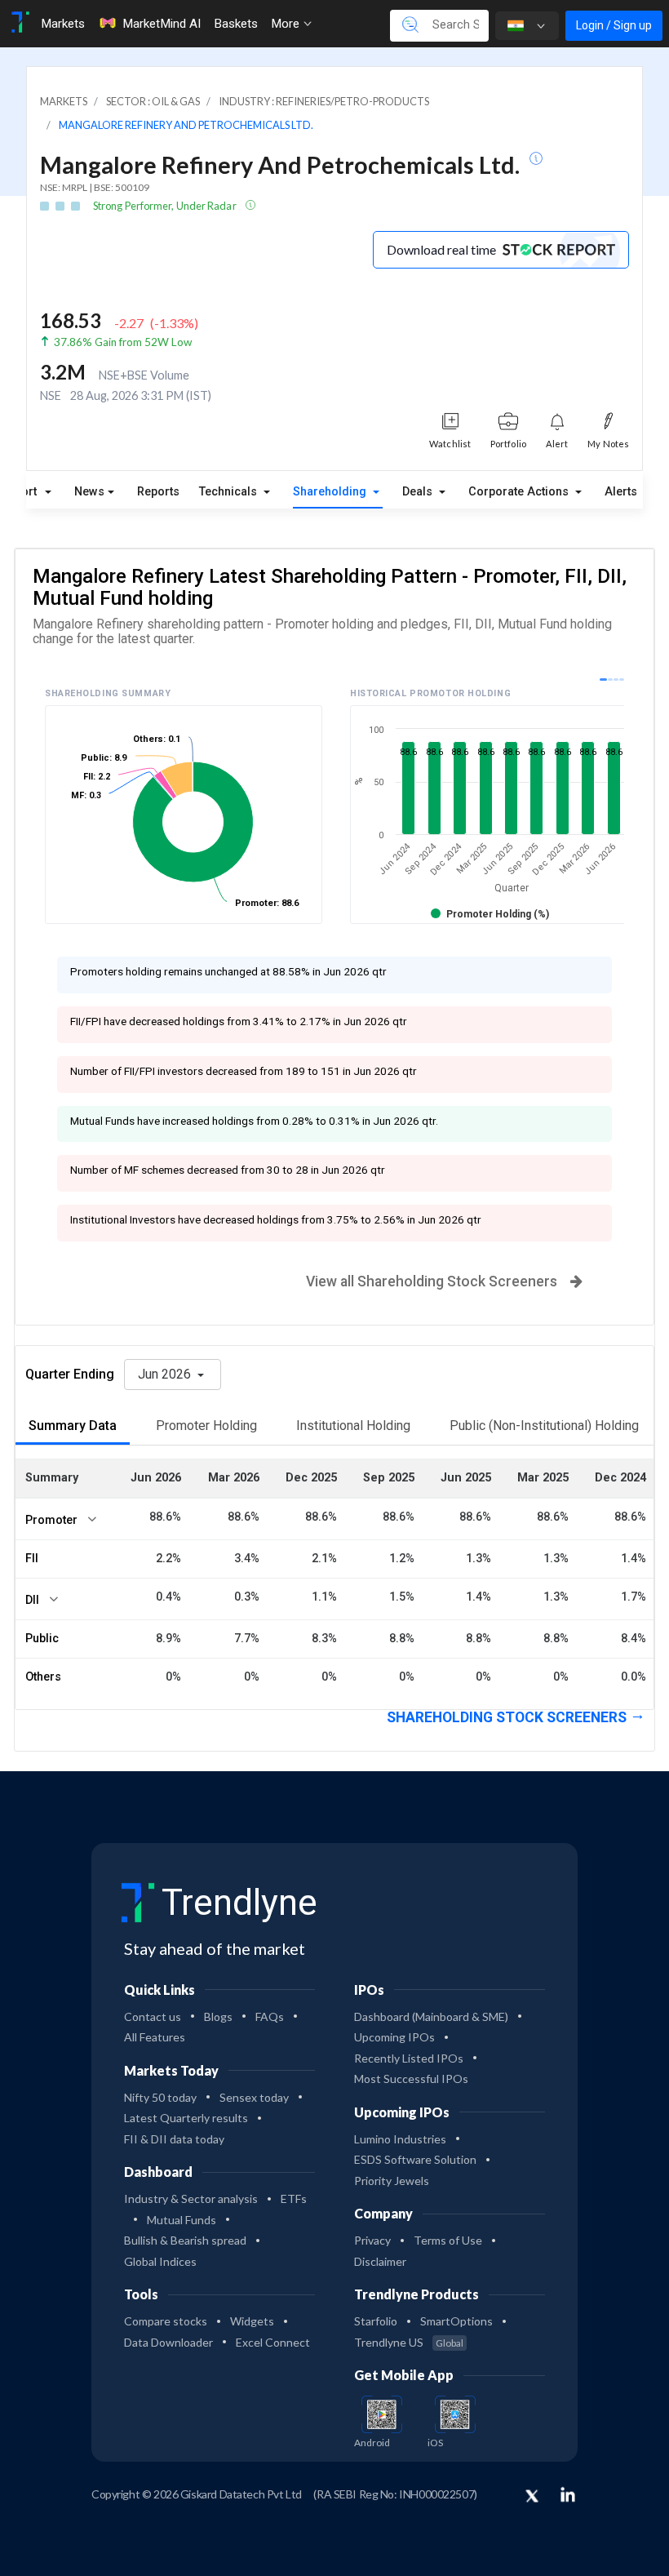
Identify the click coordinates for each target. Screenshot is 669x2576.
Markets (63, 24)
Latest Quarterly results (186, 2118)
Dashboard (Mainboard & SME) (431, 2016)
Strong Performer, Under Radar (166, 206)
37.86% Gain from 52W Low (123, 342)
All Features (155, 2037)
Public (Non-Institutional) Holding (544, 1426)
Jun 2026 (166, 1374)
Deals (419, 492)
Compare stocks (166, 2321)
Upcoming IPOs (394, 2037)
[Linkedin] (568, 2494)
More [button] (287, 24)
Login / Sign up (614, 25)
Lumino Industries (400, 2139)
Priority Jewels (392, 2181)
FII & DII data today (174, 2139)
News (89, 492)
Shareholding (331, 492)
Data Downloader (168, 2342)
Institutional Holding (353, 1426)
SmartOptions (456, 2321)
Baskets (236, 24)
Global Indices (160, 2261)
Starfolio (376, 2321)
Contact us (153, 2016)
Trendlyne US (409, 2342)
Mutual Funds (182, 2220)
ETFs (294, 2198)
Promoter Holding (206, 1426)
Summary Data (73, 1426)
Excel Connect (273, 2342)
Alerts (621, 492)
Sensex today (254, 2097)
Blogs (218, 2016)
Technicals (230, 492)
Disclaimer (380, 2261)
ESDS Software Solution (415, 2159)
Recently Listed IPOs (409, 2058)
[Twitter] (532, 2497)
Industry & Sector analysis (191, 2198)
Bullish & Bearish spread (185, 2240)
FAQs (270, 2016)
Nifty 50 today (160, 2097)
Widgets (252, 2321)
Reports (158, 492)
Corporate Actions (520, 492)
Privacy (372, 2240)
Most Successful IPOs (411, 2079)
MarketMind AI (162, 24)
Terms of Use (448, 2240)
